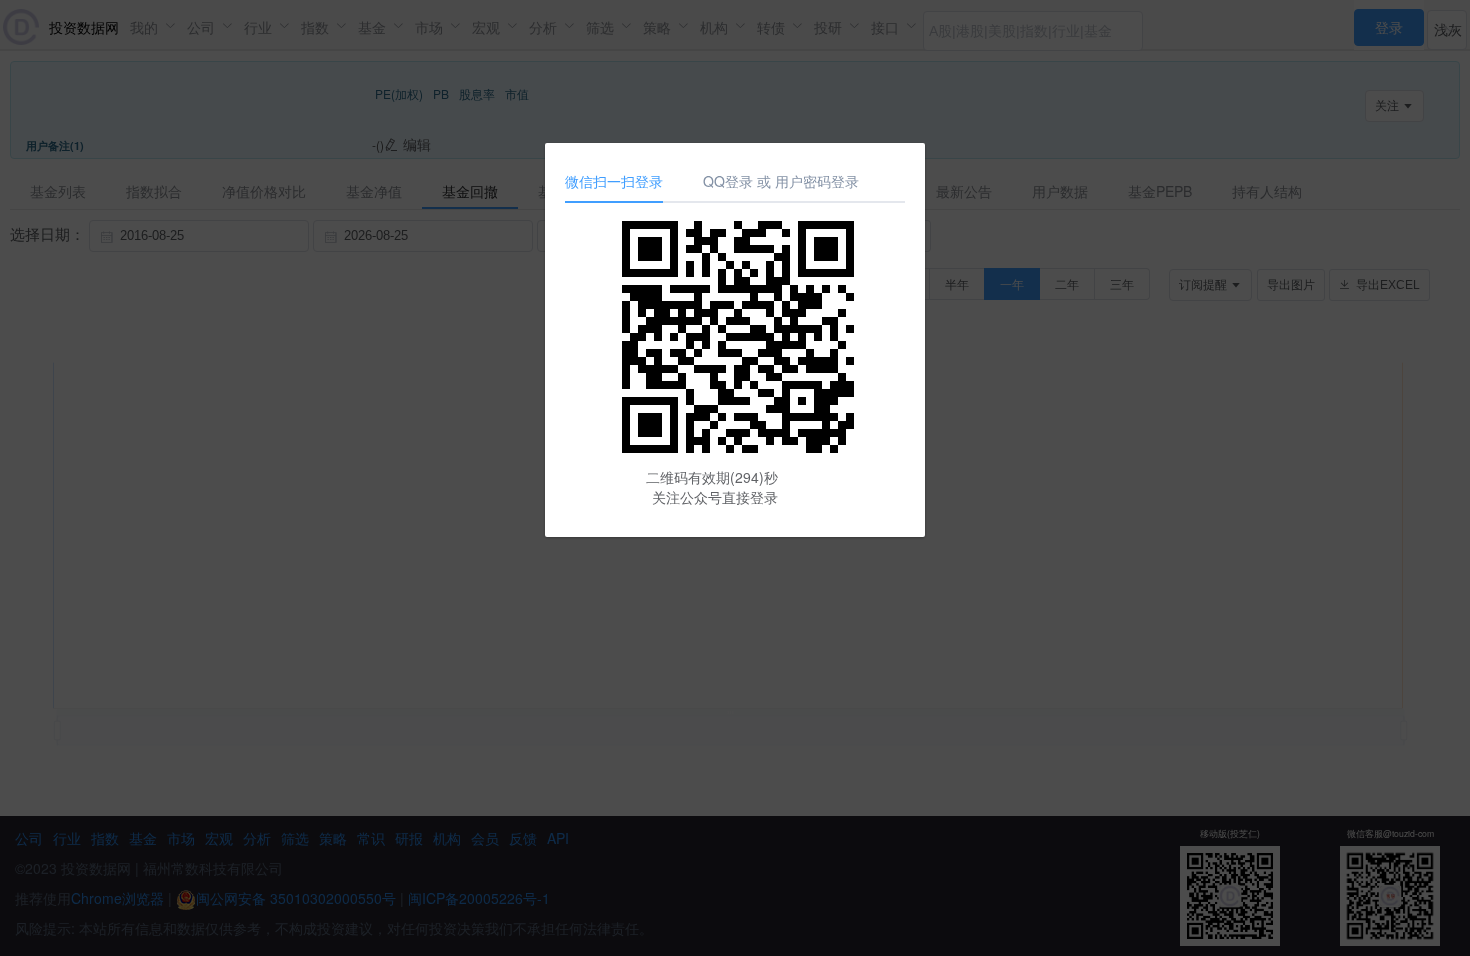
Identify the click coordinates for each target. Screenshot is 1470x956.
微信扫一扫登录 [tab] (614, 181)
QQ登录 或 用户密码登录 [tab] (781, 181)
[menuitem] (1389, 25)
